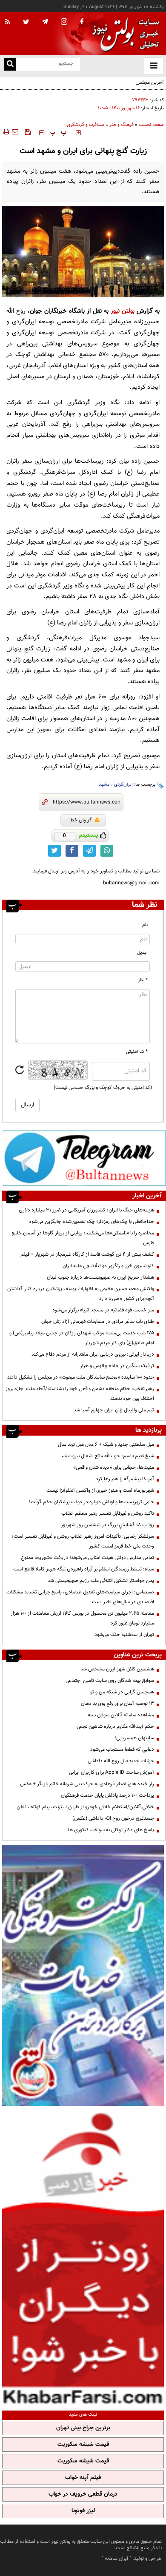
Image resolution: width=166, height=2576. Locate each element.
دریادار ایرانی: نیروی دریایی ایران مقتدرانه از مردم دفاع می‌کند (93, 1354)
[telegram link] (89, 851)
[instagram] (64, 22)
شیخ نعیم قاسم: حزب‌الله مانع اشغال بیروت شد (107, 1456)
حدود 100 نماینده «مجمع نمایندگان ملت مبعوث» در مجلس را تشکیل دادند (81, 1377)
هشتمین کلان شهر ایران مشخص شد (117, 1669)
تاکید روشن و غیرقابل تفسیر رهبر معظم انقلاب (108, 1513)
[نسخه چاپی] (6, 132)
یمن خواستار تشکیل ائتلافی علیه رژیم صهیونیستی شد (101, 1581)
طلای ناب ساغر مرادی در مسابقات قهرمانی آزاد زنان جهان (98, 1322)
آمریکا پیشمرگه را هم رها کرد (125, 1479)
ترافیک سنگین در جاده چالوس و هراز (117, 1366)
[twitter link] (54, 851)
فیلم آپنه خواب (83, 2478)
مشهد (104, 785)
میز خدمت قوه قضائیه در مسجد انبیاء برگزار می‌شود (103, 1310)
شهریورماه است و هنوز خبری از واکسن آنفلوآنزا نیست (100, 1490)
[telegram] (45, 21)
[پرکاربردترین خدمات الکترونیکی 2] (83, 1975)
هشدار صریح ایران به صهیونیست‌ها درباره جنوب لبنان (100, 1277)
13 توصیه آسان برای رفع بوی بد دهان (117, 1704)
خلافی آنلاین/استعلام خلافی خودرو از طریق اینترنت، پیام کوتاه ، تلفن (85, 1807)
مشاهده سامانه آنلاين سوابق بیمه (121, 1715)
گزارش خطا (81, 820)
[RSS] (8, 22)
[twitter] (26, 23)
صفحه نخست (151, 125)
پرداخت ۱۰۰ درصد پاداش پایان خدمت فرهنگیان (107, 1795)
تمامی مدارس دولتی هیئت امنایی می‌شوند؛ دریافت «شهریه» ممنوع (87, 1558)
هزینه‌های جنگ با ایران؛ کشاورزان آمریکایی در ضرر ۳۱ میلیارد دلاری (86, 1210)
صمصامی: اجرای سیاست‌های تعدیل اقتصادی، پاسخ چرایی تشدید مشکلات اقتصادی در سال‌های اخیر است (80, 1597)
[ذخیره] (28, 132)
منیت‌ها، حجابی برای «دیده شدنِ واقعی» (114, 1468)
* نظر (143, 980)
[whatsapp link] (107, 851)
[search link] (10, 64)
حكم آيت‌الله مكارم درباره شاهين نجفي (115, 1727)
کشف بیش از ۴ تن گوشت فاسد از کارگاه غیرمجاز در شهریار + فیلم (87, 1254)
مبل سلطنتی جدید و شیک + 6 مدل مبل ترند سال (106, 1445)
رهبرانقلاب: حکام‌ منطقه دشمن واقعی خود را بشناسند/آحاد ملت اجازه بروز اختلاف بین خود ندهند (80, 1394)
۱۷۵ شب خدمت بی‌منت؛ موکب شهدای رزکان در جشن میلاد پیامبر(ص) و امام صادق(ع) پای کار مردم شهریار (82, 1338)
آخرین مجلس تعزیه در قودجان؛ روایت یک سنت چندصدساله (103, 83)
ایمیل (142, 953)
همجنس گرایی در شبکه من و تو (122, 1692)
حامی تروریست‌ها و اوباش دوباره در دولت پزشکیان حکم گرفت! (92, 1502)
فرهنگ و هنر (122, 125)
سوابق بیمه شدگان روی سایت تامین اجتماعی (110, 1681)
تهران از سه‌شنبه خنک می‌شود (124, 1635)
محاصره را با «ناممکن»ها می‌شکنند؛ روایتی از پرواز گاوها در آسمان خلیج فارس (83, 1238)
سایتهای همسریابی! (134, 1738)
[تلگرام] (84, 1158)
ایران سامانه (116, 2559)
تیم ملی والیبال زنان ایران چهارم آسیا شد (114, 1410)
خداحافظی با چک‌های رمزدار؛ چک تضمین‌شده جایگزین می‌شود (92, 1222)
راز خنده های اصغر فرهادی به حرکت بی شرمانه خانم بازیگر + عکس (87, 1784)
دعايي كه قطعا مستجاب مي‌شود (122, 1750)
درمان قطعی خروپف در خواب (83, 2494)
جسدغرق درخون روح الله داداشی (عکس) (113, 1818)
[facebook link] (72, 851)
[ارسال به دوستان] (15, 132)
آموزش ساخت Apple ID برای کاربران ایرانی (112, 1772)
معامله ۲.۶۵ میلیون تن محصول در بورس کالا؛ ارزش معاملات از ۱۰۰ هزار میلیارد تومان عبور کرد (82, 1618)
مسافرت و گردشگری (86, 125)
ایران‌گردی (123, 785)
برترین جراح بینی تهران (83, 2428)
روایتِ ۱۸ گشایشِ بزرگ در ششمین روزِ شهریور (107, 1525)
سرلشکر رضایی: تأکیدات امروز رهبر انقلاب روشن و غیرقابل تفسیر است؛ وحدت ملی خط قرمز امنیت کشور (83, 1541)
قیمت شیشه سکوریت (83, 2445)
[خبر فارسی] (83, 2257)
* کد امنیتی (137, 1052)
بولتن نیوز (123, 311)
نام (145, 925)
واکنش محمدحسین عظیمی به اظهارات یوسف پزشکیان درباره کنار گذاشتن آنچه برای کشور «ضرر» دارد (81, 1294)
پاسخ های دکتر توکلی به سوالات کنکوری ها (111, 1830)
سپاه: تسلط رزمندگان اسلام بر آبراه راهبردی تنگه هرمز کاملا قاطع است (84, 1569)
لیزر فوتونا (83, 2511)
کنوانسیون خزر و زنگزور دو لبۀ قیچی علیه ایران (108, 1266)
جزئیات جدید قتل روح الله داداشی (121, 1761)
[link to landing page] (123, 34)
